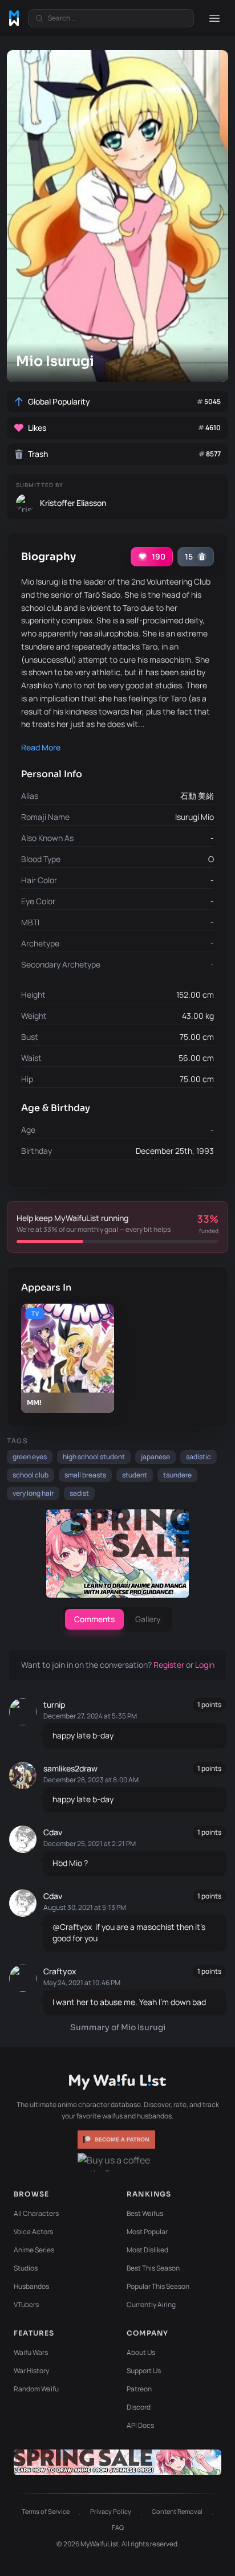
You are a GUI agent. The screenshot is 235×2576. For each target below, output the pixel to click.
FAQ (118, 2527)
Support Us (144, 2371)
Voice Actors (33, 2232)
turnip (54, 1705)
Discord (139, 2407)
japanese (155, 1457)
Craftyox (60, 1971)
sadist (79, 1493)
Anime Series (34, 2250)
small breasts (85, 1475)
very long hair (33, 1493)
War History (31, 2371)
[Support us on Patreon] (117, 2140)
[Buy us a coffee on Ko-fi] (117, 2162)
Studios (26, 2268)
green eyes (30, 1457)
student (135, 1475)
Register (170, 1665)
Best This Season (153, 2268)
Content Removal (177, 2511)
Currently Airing (151, 2304)
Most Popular (147, 2232)
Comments (94, 1619)
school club (31, 1475)
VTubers (26, 2304)
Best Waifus (145, 2213)
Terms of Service (46, 2511)
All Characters (36, 2213)
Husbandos (31, 2286)
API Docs (140, 2425)
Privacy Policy (111, 2511)
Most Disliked (147, 2250)
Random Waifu (36, 2389)
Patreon (139, 2389)
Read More (41, 747)
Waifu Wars (31, 2352)
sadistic (198, 1457)
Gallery (148, 1619)
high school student (94, 1457)
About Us (141, 2352)
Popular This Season (158, 2286)
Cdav (53, 1832)
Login (205, 1665)
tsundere (177, 1475)
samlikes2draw (70, 1768)
